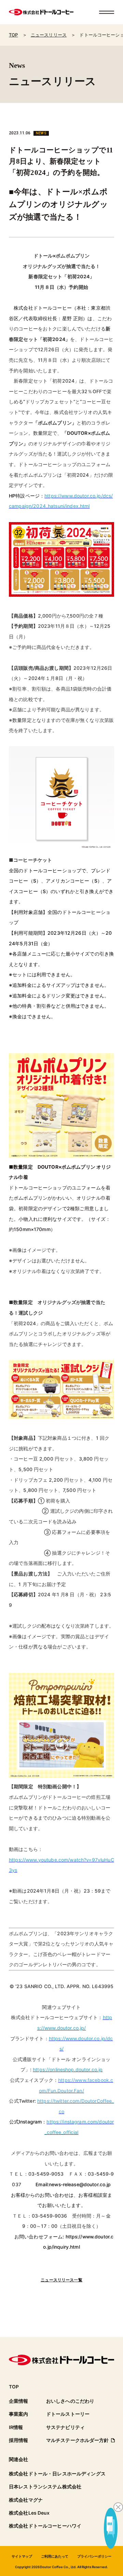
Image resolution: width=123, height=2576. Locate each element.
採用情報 (19, 2440)
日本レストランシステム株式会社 (45, 2487)
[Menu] (106, 12)
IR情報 (16, 2427)
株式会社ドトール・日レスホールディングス (57, 2474)
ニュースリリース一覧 (61, 2280)
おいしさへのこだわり (70, 2401)
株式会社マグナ (26, 2500)
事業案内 (19, 2414)
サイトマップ (22, 2556)
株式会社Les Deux (29, 2513)
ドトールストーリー (68, 2414)
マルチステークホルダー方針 (78, 2440)
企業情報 (19, 2401)
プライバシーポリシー (94, 2556)
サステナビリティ (65, 2427)
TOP (14, 2387)
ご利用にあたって (55, 2556)
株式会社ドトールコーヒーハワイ (45, 2526)
